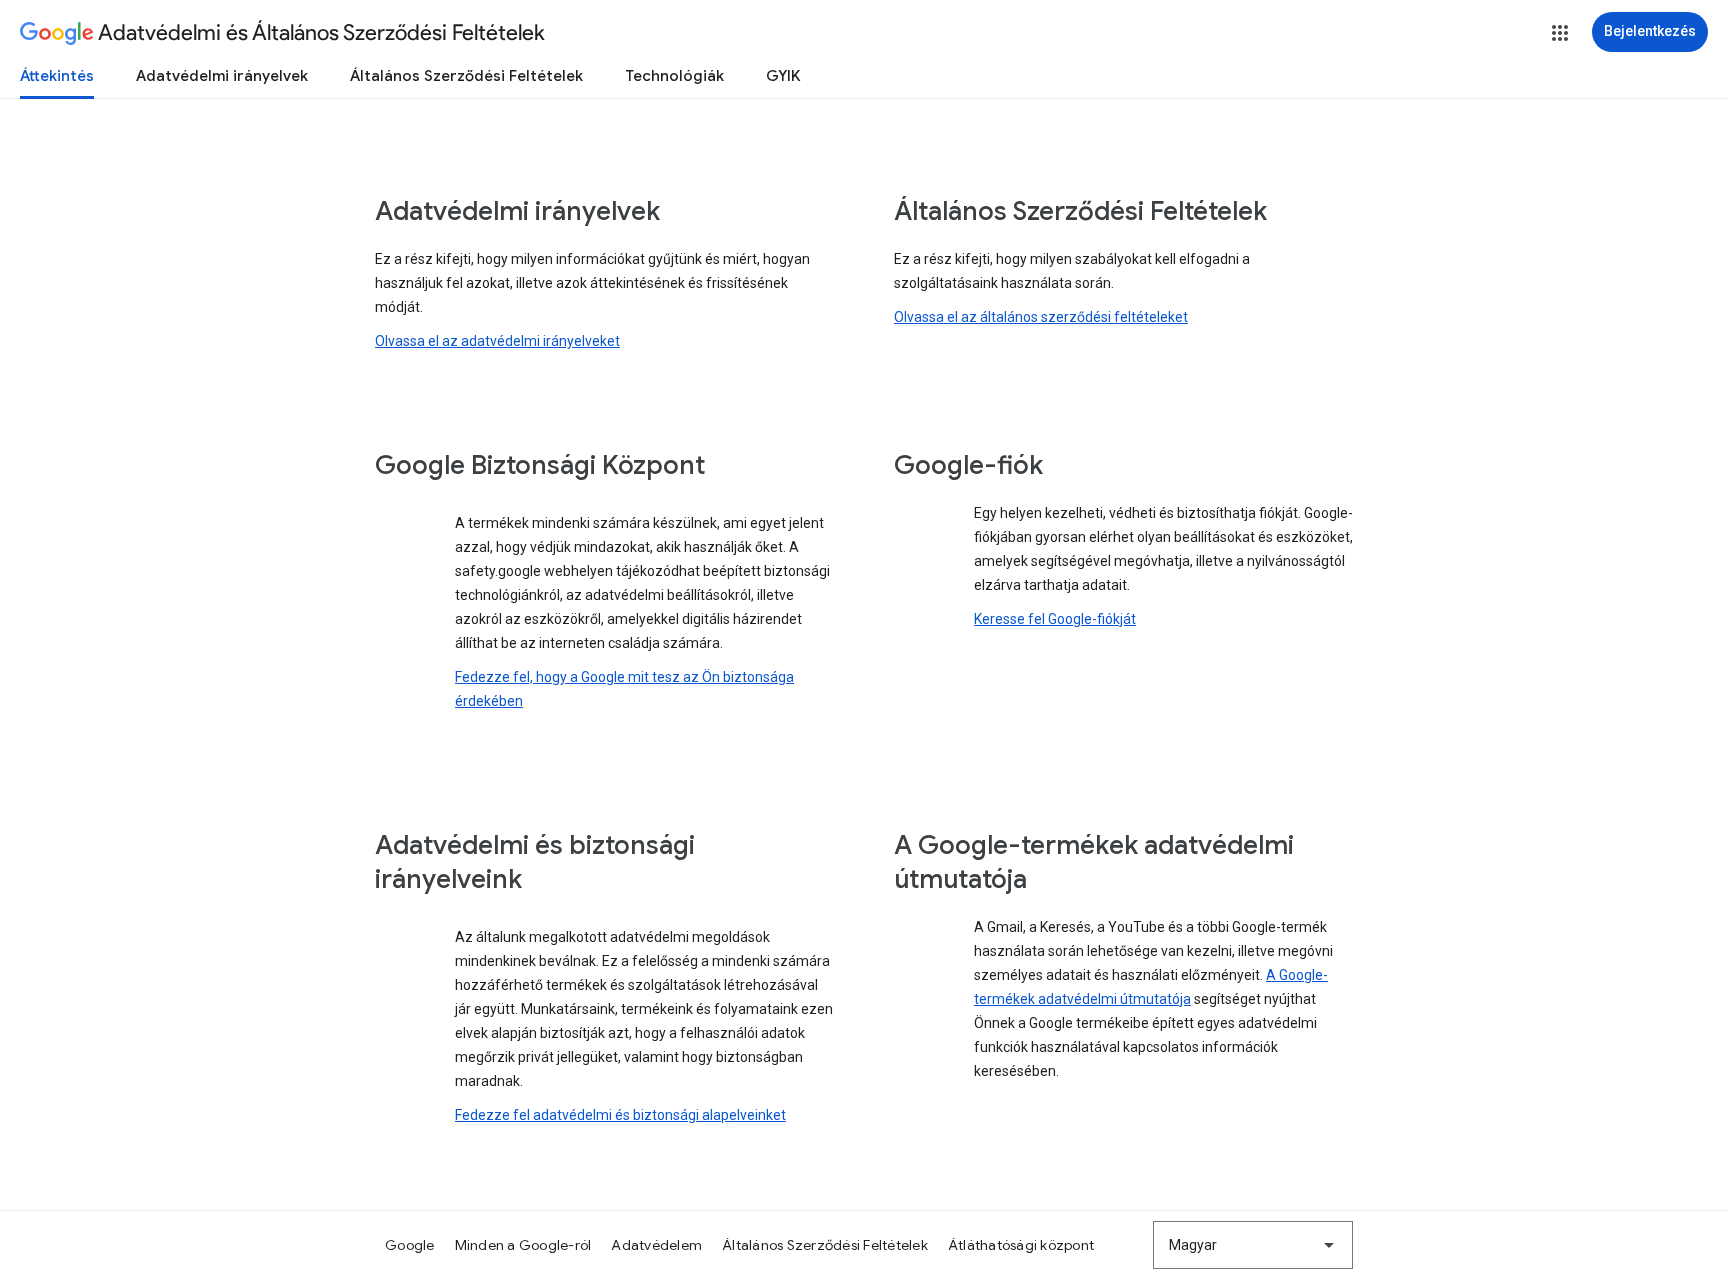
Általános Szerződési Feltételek (466, 76)
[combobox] (1253, 1245)
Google (410, 1245)
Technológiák (674, 76)
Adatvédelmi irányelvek (222, 76)
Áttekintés (57, 76)
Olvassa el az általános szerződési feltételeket (1041, 317)
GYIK (783, 76)
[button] (1560, 33)
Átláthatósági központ (1021, 1245)
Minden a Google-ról (523, 1245)
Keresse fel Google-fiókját (1055, 619)
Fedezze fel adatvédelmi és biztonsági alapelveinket (620, 1115)
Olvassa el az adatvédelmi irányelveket (497, 341)
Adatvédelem (656, 1245)
